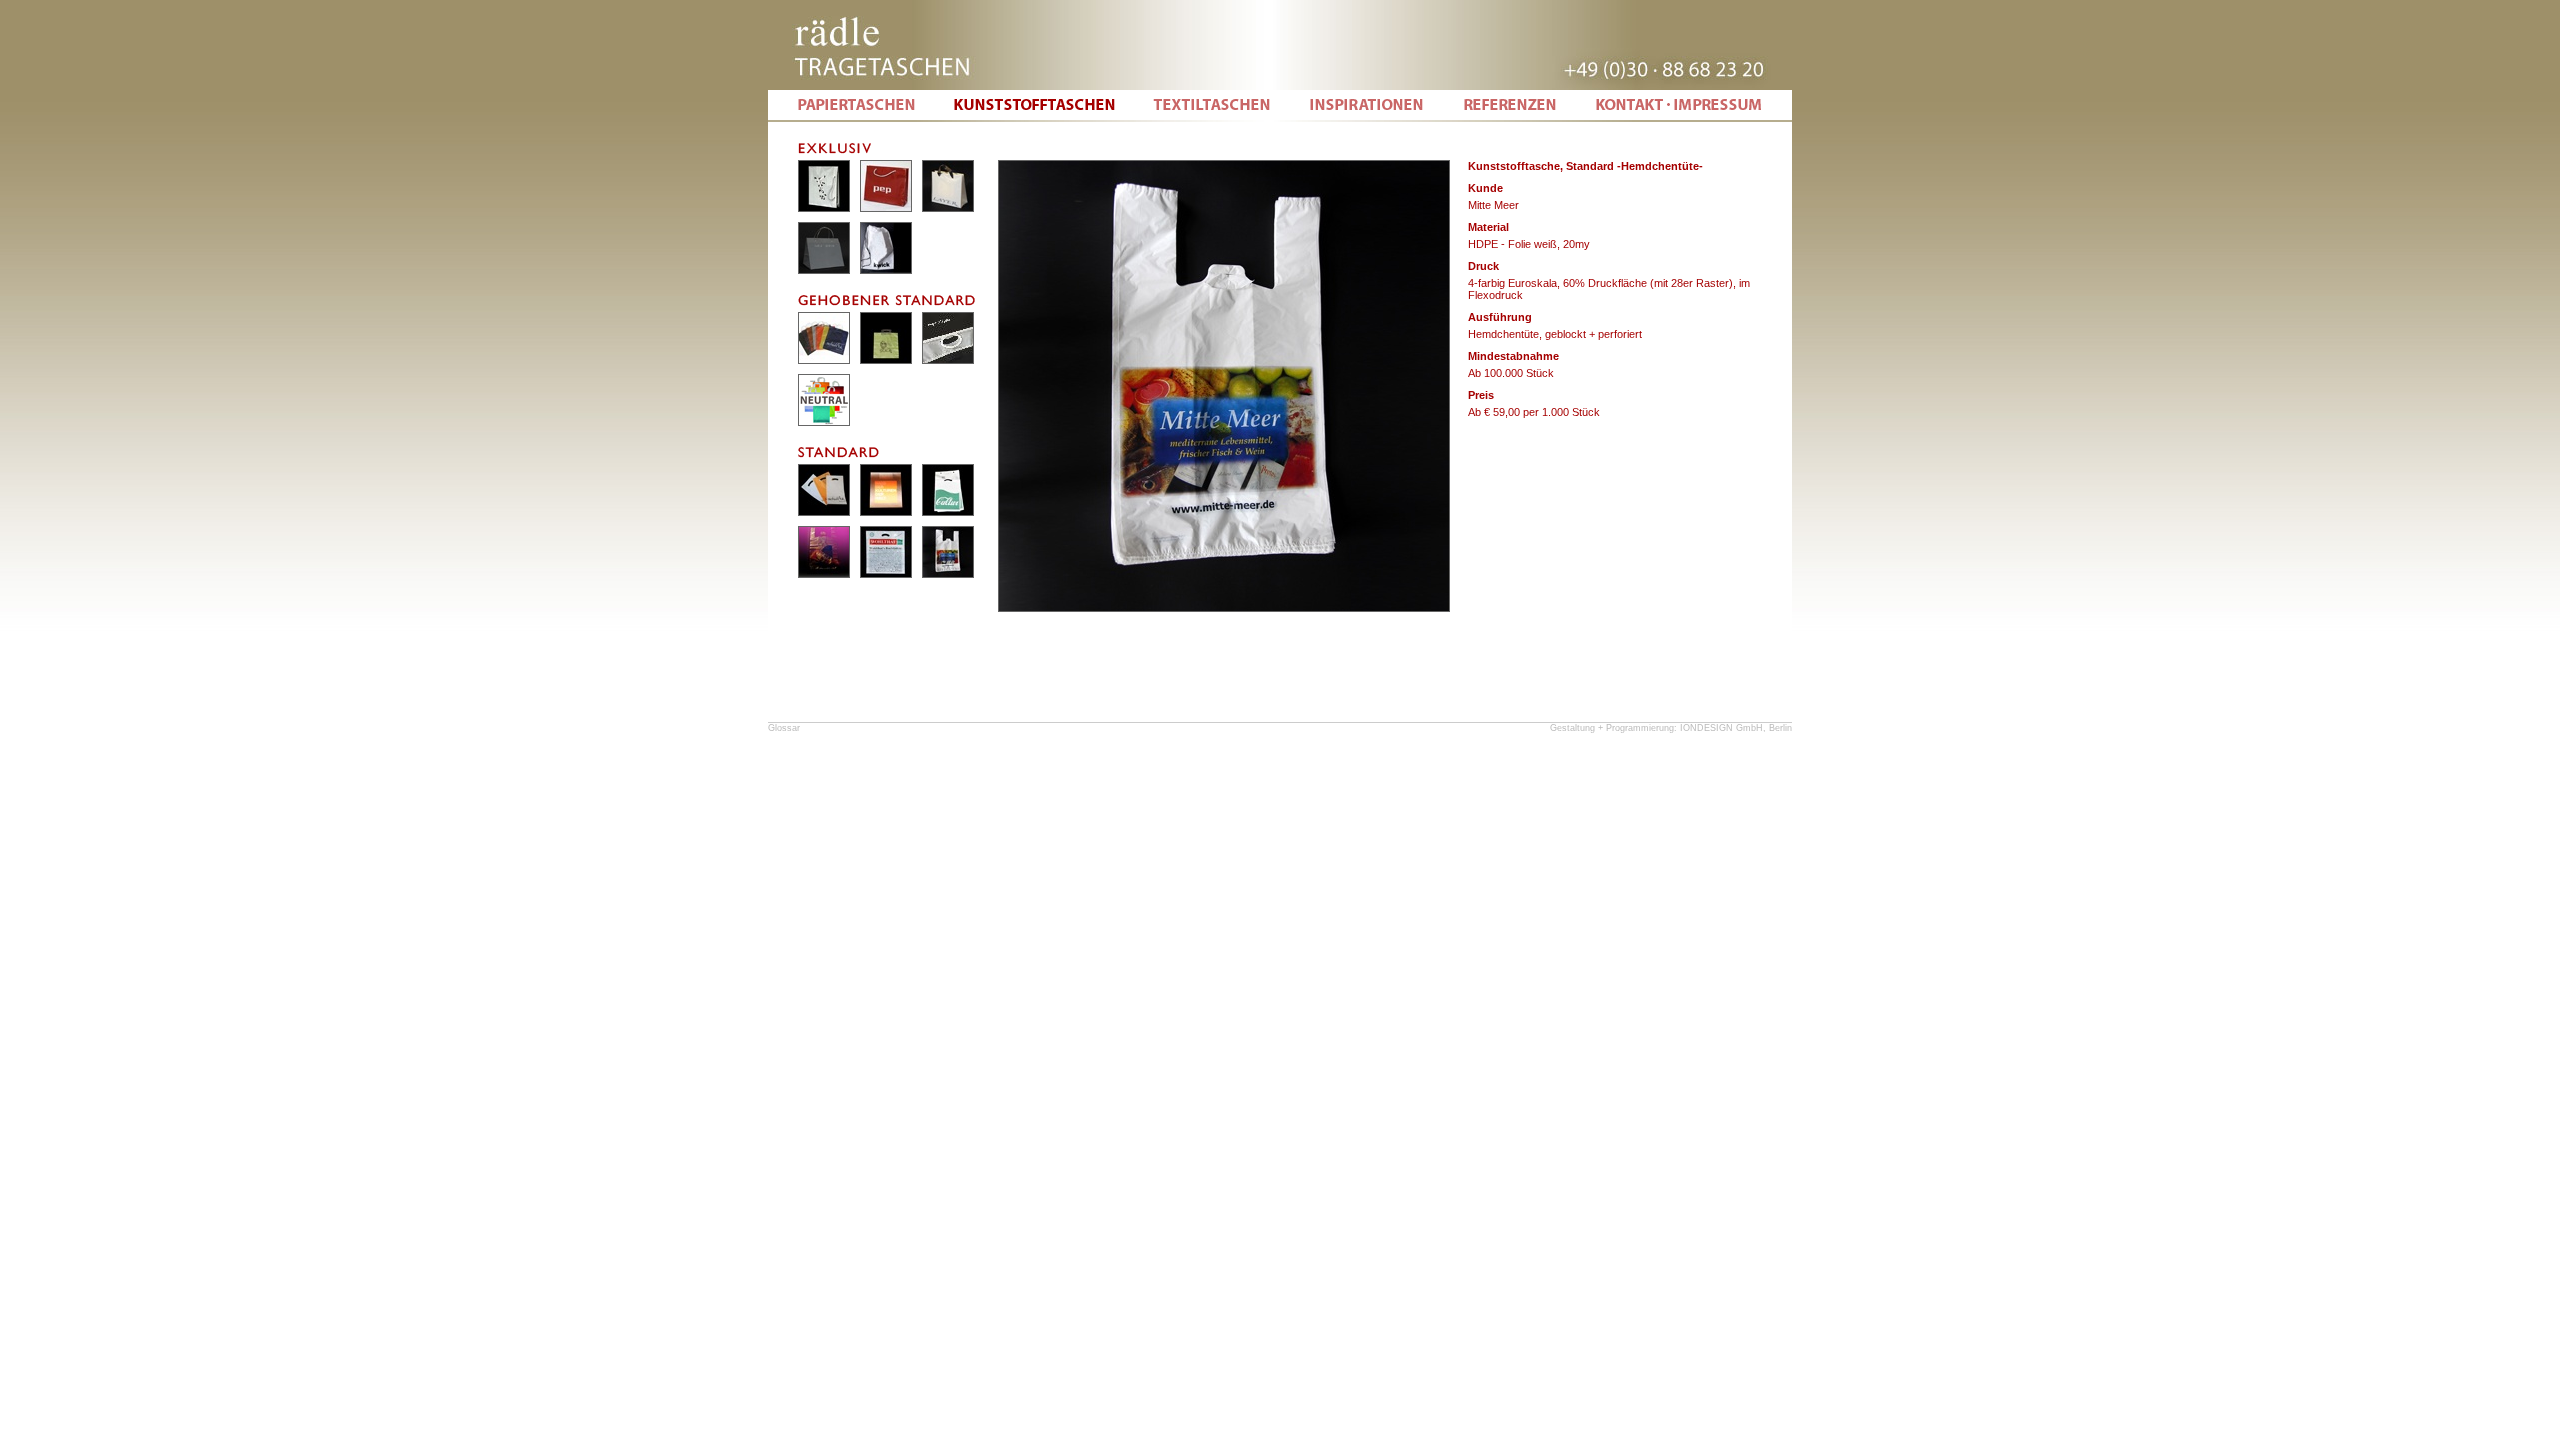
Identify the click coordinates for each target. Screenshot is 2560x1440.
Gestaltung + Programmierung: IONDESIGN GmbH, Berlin (1671, 728)
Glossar (784, 728)
